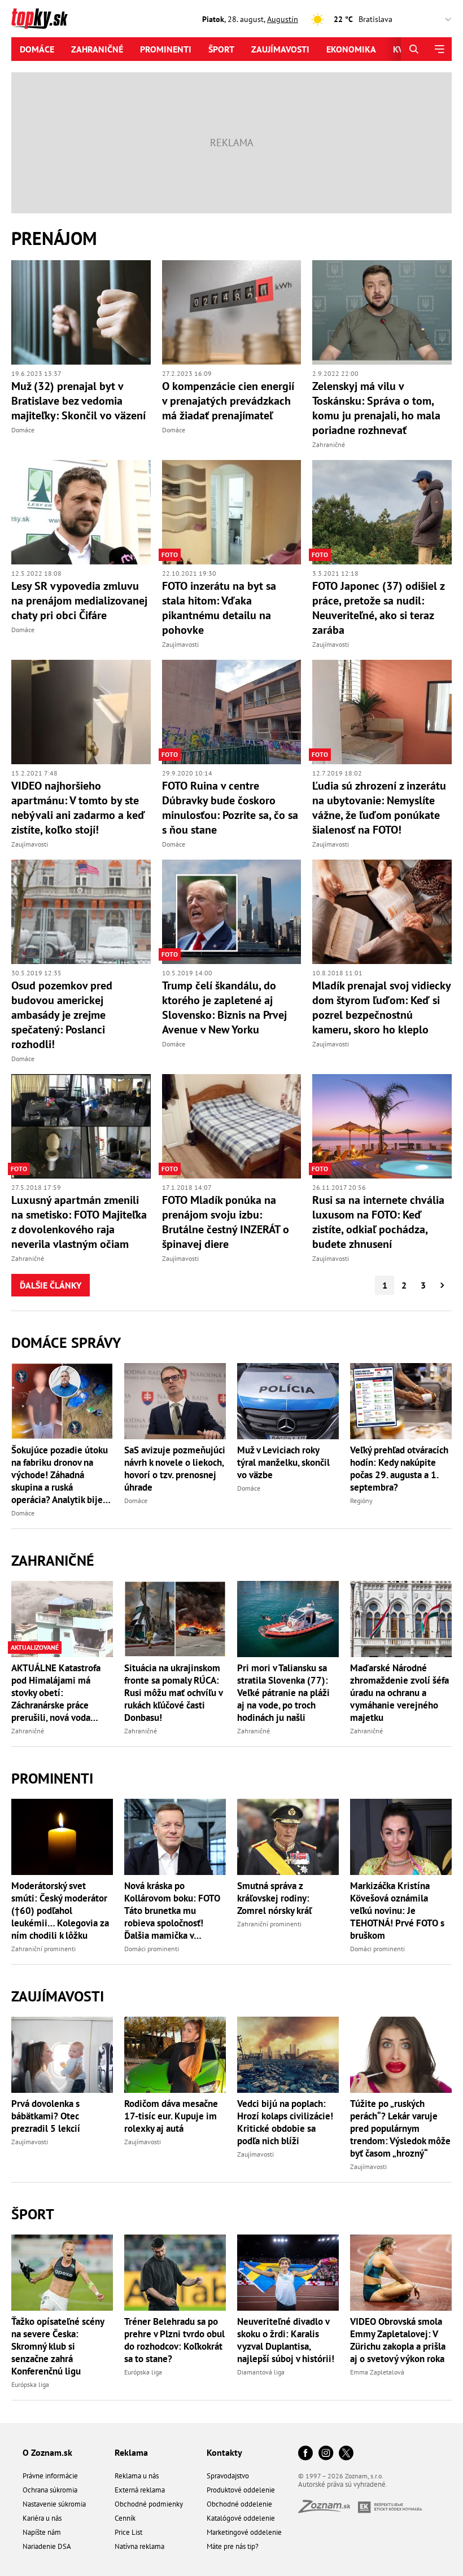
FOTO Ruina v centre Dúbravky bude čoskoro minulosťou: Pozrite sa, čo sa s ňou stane (230, 808)
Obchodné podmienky (149, 2504)
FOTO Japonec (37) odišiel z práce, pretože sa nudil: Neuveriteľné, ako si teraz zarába (378, 608)
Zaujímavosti (280, 49)
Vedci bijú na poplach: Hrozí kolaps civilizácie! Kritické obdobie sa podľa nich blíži (285, 2122)
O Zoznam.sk (47, 2452)
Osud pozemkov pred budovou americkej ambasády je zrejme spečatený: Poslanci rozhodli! (62, 1015)
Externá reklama (140, 2490)
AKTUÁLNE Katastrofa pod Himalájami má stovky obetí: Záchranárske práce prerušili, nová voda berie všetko (56, 1693)
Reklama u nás (137, 2476)
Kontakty (224, 2452)
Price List (128, 2532)
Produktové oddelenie (241, 2490)
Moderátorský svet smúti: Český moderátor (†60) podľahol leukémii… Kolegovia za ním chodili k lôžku (60, 1911)
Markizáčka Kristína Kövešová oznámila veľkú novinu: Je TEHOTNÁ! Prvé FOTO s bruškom (397, 1911)
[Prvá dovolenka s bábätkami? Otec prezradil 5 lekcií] (62, 2055)
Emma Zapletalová (377, 2372)
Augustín (283, 19)
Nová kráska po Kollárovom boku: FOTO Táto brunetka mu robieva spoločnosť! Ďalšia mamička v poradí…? (172, 1911)
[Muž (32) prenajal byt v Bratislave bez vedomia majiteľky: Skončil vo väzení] (81, 312)
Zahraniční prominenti (43, 1949)
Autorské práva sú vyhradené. (343, 2484)
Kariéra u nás (42, 2518)
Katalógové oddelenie (241, 2518)
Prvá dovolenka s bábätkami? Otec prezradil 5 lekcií (46, 2116)
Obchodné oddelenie (239, 2504)
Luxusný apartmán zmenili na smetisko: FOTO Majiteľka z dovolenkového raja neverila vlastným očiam (79, 1222)
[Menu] (439, 49)
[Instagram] (326, 2454)
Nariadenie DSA (47, 2546)
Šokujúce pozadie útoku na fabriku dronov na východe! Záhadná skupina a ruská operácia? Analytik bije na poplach (60, 1475)
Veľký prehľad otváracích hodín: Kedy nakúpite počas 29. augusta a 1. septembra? (399, 1469)
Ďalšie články (51, 1285)
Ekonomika (351, 49)
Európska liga (30, 2384)
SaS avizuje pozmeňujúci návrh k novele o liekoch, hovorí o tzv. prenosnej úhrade (175, 1469)
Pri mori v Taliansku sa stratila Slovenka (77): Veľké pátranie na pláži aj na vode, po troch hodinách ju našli (283, 1693)
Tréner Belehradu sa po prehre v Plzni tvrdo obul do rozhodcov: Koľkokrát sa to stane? (174, 2340)
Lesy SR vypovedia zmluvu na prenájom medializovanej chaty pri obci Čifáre (79, 601)
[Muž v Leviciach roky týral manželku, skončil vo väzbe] (288, 1401)
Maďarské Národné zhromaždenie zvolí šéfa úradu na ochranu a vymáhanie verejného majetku (399, 1693)
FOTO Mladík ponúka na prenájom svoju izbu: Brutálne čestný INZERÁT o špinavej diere (226, 1222)
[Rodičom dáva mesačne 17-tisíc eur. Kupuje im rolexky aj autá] (175, 2055)
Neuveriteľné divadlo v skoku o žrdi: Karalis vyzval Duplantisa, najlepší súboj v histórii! (286, 2340)
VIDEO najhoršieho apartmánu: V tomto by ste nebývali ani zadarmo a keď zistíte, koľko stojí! (78, 808)
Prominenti (166, 49)
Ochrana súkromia (50, 2490)
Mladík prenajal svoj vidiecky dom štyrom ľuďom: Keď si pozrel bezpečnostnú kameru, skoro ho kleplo (381, 1007)
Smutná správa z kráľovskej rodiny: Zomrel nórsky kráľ (274, 1898)
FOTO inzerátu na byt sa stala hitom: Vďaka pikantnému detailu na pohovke (219, 608)
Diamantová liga (261, 2372)
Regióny (361, 1501)
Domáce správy (66, 1342)
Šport (221, 49)
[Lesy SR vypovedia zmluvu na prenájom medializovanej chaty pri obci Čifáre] (81, 512)
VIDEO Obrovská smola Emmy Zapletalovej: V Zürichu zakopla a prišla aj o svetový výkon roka (398, 2340)
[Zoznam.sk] (328, 2510)
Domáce (37, 49)
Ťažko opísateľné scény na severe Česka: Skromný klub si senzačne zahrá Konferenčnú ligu (58, 2346)
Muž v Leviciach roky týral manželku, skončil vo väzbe (283, 1462)
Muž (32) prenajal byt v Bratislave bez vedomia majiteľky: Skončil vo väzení (78, 401)
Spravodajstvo (228, 2476)
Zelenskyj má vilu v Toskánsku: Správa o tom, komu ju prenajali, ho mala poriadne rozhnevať (376, 408)
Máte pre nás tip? (233, 2546)
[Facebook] (305, 2454)
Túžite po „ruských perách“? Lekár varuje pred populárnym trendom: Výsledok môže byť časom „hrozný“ (400, 2128)
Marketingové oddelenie (244, 2532)
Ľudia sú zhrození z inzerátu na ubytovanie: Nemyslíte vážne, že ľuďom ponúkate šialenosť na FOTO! (379, 808)
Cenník (125, 2518)
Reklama (131, 2452)
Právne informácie (50, 2476)
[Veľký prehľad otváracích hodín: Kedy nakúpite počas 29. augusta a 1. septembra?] (401, 1401)
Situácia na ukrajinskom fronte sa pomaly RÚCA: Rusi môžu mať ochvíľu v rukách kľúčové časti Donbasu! (173, 1693)
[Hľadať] (414, 49)
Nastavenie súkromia (54, 2504)
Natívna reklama (139, 2546)
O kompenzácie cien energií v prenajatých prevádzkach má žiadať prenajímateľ (228, 401)
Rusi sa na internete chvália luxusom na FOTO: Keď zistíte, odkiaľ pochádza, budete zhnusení (378, 1222)
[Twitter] (346, 2454)
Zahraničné (97, 49)
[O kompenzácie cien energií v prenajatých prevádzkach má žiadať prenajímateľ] (232, 312)
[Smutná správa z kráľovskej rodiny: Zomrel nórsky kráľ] (288, 1837)
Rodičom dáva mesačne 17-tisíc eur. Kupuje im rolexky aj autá (171, 2116)
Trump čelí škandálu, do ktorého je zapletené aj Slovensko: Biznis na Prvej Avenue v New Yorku (224, 1007)
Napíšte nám (42, 2532)
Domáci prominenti (152, 1949)
